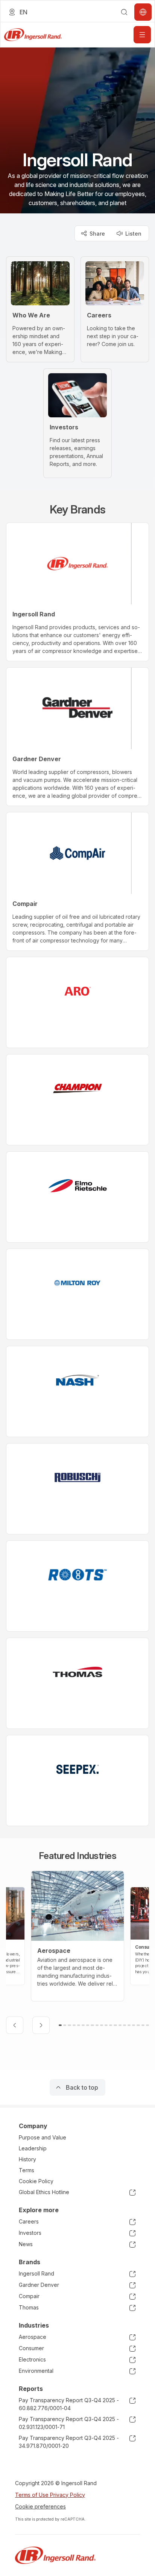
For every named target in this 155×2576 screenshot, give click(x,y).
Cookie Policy (36, 2181)
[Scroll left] (15, 2025)
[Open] (142, 35)
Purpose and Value (43, 2137)
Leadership (33, 2148)
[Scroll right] (41, 2025)
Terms (27, 2170)
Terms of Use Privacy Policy (50, 2495)
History (27, 2159)
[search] (124, 12)
